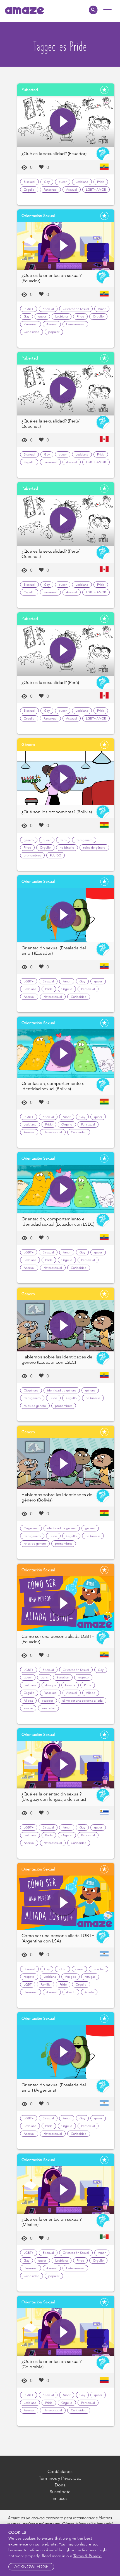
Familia (70, 1685)
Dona (60, 2485)
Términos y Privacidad (60, 2478)
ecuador (48, 1701)
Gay (47, 182)
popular (54, 332)
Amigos (51, 1685)
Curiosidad (32, 332)
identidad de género (62, 1390)
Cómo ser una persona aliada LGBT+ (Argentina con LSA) (58, 1938)
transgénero (84, 840)
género (29, 840)
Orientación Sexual (76, 309)
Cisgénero (31, 1390)
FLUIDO (56, 855)
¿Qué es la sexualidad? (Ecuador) (54, 154)
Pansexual (50, 190)
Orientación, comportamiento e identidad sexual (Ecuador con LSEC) (58, 1222)
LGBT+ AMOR (96, 190)
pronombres (32, 855)
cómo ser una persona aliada (82, 1701)
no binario (67, 847)
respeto (83, 1677)
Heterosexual (75, 324)
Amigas (90, 1977)
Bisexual (29, 182)
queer (63, 182)
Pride (101, 182)
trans (63, 840)
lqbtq (63, 1969)
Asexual (72, 190)
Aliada (28, 1701)
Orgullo (29, 190)
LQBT (28, 1984)
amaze (28, 1708)
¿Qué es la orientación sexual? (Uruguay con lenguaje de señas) (54, 1797)
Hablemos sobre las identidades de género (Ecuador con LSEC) (57, 1360)
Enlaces (60, 2498)
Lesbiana (82, 182)
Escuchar (63, 1677)
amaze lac (48, 1708)
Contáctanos (60, 2471)
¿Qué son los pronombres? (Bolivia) (57, 812)
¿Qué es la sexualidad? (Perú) (50, 682)
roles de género (94, 847)
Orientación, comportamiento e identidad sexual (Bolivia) (53, 1086)
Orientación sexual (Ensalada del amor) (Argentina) (54, 2087)
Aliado (91, 1693)
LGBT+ (29, 309)
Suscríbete (60, 2492)
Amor (102, 309)
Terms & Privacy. (87, 2556)
